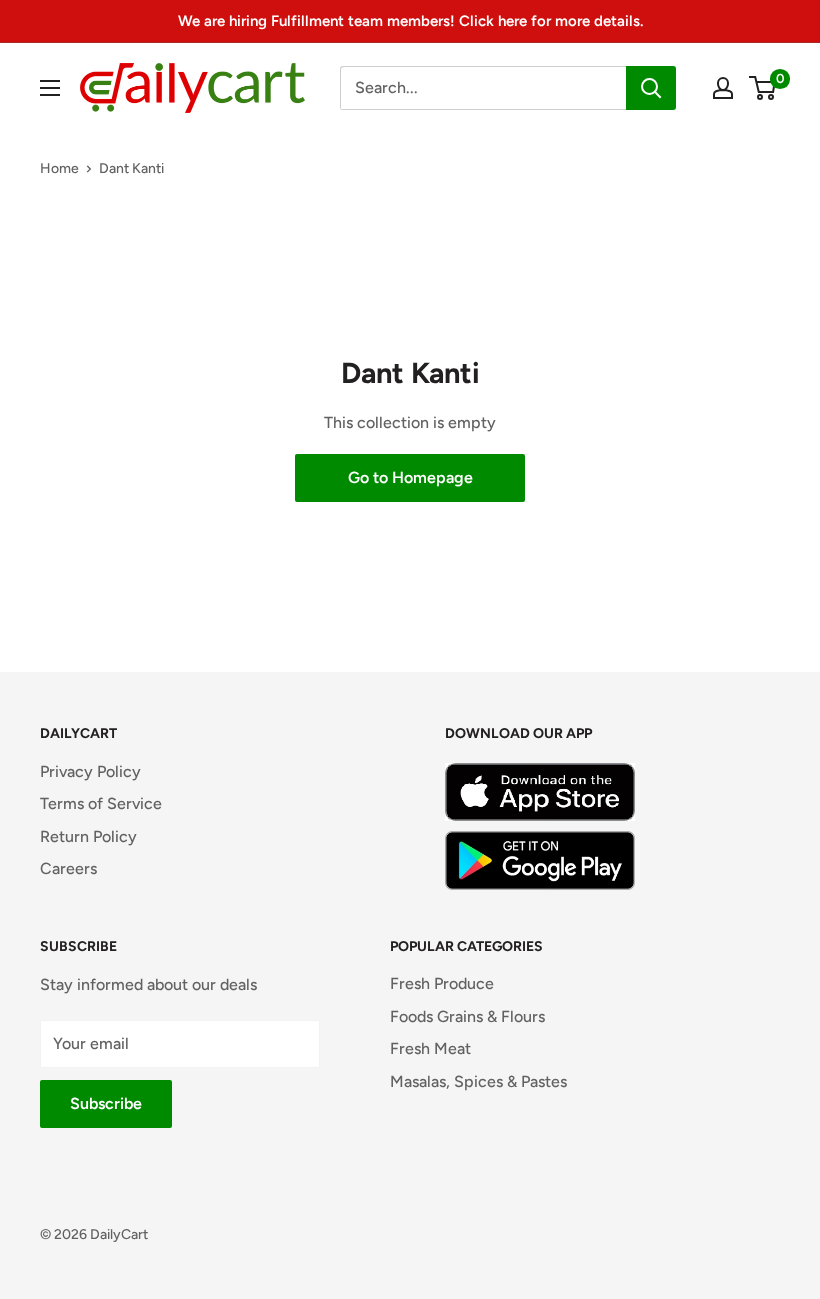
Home (59, 168)
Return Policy (88, 836)
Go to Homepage (410, 477)
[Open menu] (50, 88)
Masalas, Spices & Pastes (478, 1081)
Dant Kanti (131, 168)
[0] (763, 88)
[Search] (651, 88)
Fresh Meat (430, 1048)
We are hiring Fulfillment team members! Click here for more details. (410, 21)
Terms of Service (101, 803)
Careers (68, 868)
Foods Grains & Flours (467, 1016)
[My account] (723, 88)
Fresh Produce (442, 983)
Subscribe (106, 1103)
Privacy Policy (90, 771)
